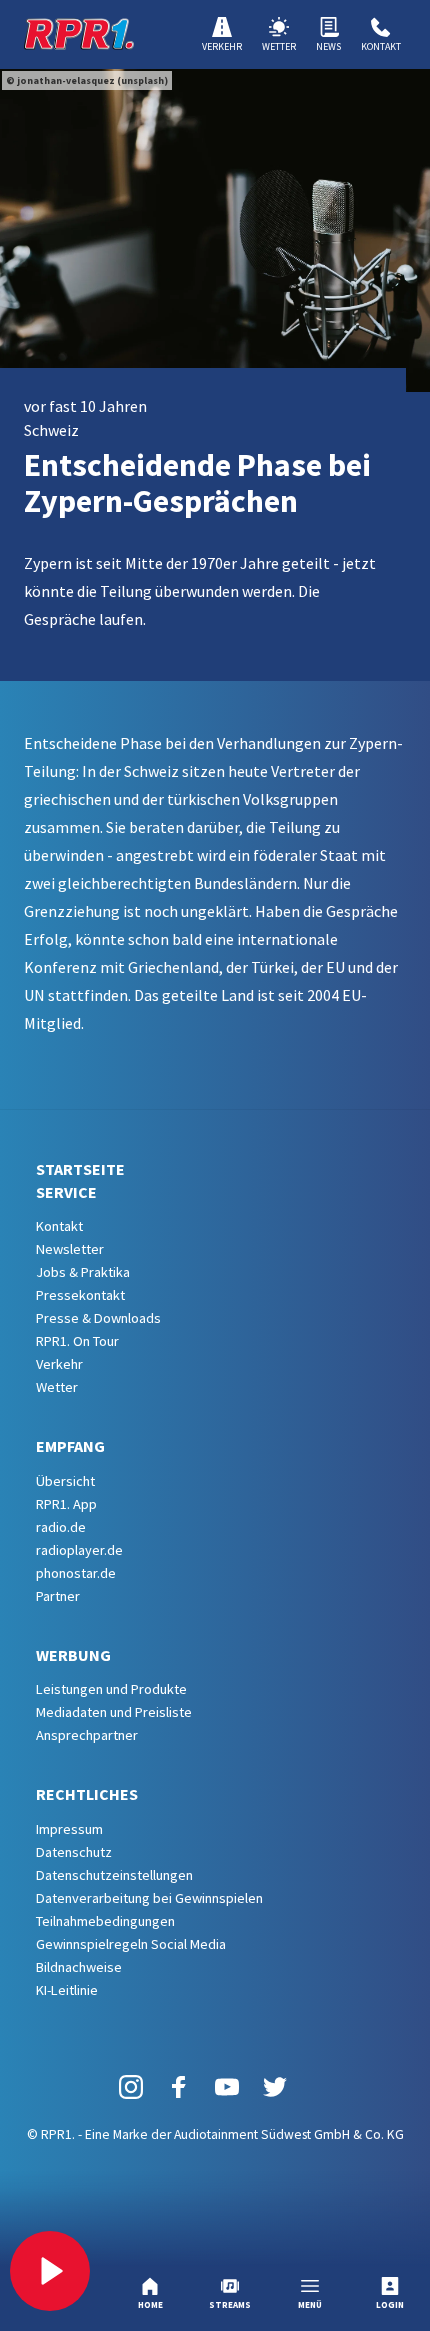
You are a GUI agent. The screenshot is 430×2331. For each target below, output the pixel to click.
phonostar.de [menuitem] (76, 1573)
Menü (310, 2304)
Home (150, 2304)
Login (390, 2304)
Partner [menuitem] (58, 1596)
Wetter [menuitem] (57, 1387)
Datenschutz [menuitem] (74, 1852)
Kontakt (381, 46)
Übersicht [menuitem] (65, 1481)
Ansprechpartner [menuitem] (87, 1735)
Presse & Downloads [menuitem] (98, 1318)
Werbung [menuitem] (73, 1655)
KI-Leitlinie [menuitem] (67, 1990)
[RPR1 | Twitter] (275, 2085)
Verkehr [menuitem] (59, 1364)
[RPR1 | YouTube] (227, 2085)
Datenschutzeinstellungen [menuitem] (114, 1875)
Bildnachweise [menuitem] (79, 1967)
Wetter (279, 46)
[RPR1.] (79, 34)
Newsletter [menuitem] (70, 1249)
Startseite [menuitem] (80, 1169)
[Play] (50, 2271)
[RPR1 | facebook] (179, 2085)
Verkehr (222, 46)
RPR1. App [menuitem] (66, 1504)
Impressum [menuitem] (69, 1829)
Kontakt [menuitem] (59, 1226)
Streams (230, 2304)
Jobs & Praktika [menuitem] (83, 1272)
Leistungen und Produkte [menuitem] (111, 1689)
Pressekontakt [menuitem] (80, 1295)
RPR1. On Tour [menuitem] (77, 1341)
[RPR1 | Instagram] (131, 2085)
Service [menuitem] (66, 1192)
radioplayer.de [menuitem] (79, 1550)
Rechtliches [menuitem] (87, 1794)
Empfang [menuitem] (70, 1446)
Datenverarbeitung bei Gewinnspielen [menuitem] (149, 1898)
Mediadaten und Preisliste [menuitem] (114, 1712)
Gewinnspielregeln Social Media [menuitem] (131, 1944)
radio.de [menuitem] (61, 1527)
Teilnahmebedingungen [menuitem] (105, 1921)
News (328, 46)
